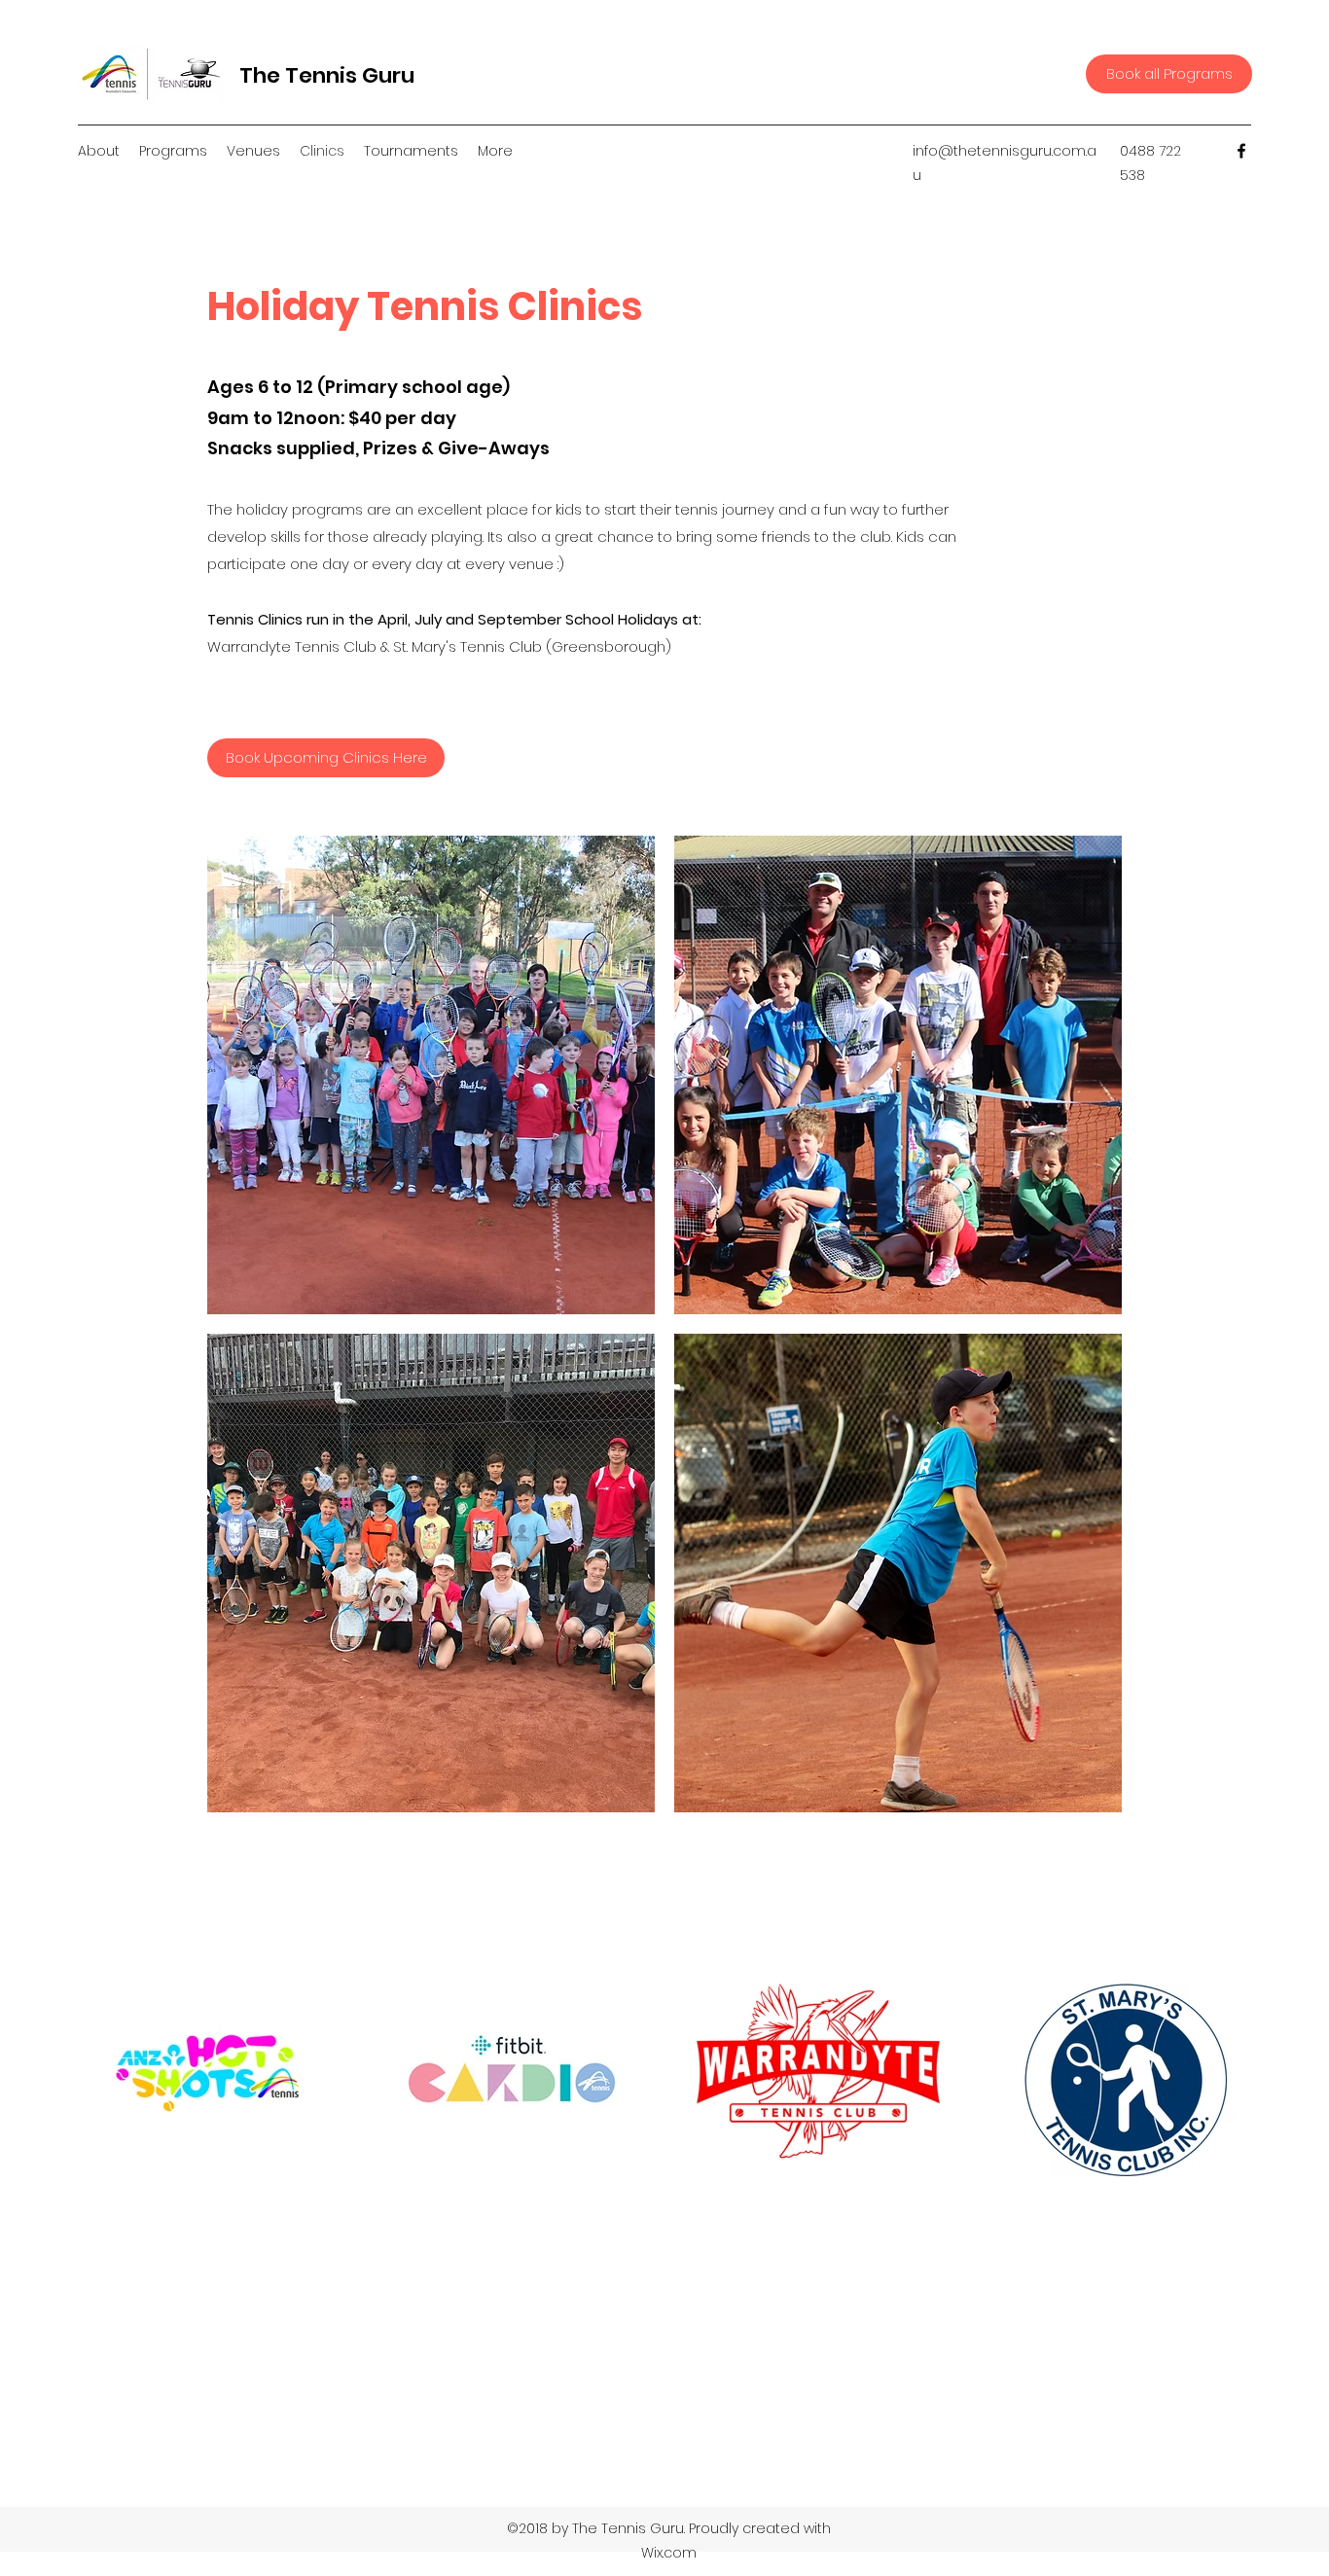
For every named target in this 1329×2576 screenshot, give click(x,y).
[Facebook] (1241, 151)
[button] (431, 1075)
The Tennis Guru (327, 75)
